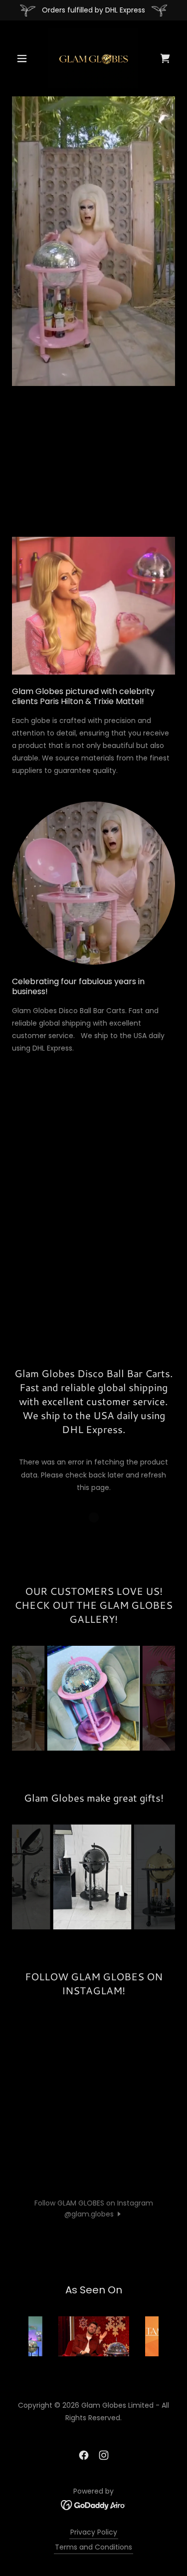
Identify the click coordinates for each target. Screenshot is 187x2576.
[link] (93, 58)
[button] (24, 58)
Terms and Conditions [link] (93, 2547)
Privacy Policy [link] (94, 2532)
